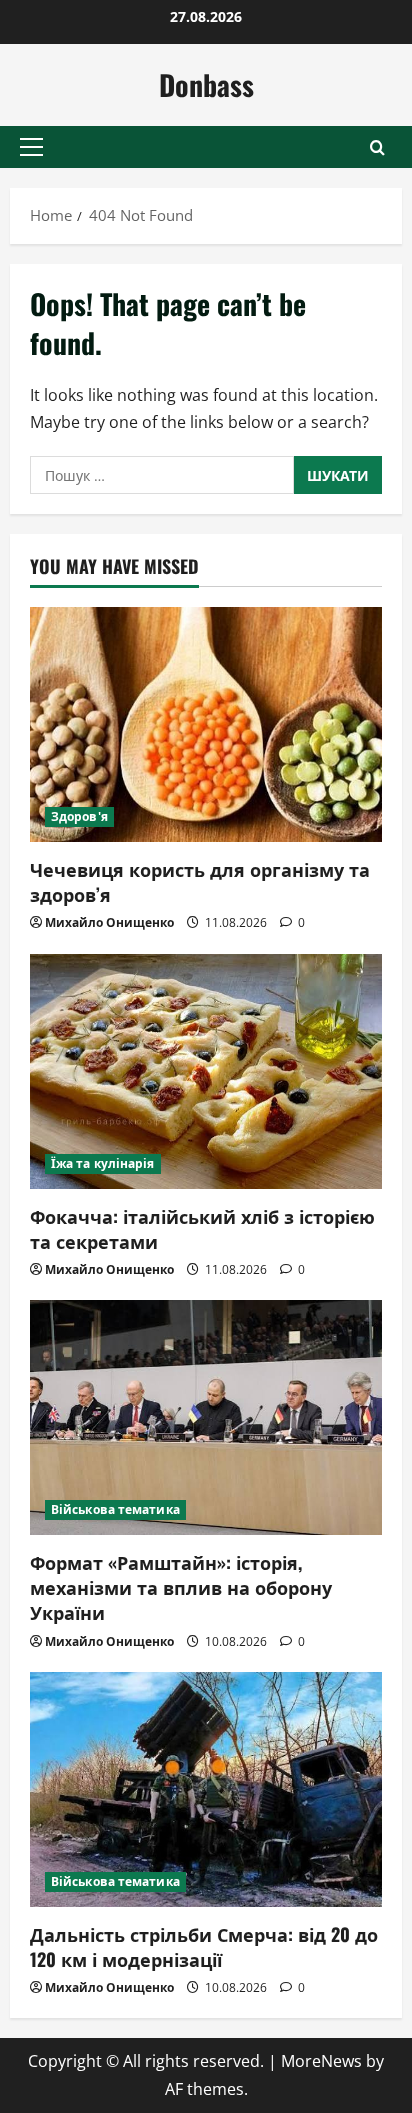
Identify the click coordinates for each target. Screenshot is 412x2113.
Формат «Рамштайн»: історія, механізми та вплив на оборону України (181, 1587)
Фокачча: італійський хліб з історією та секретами (202, 1228)
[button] (31, 147)
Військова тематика (115, 1509)
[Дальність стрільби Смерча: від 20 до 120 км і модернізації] (206, 1789)
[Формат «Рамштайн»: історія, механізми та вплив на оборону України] (206, 1417)
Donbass (206, 84)
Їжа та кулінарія (103, 1163)
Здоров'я (79, 816)
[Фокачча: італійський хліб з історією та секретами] (206, 1071)
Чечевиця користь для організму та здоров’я (200, 881)
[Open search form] (377, 147)
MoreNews (321, 2061)
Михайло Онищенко (109, 922)
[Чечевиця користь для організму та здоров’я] (206, 724)
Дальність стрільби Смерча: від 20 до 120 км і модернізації (204, 1946)
